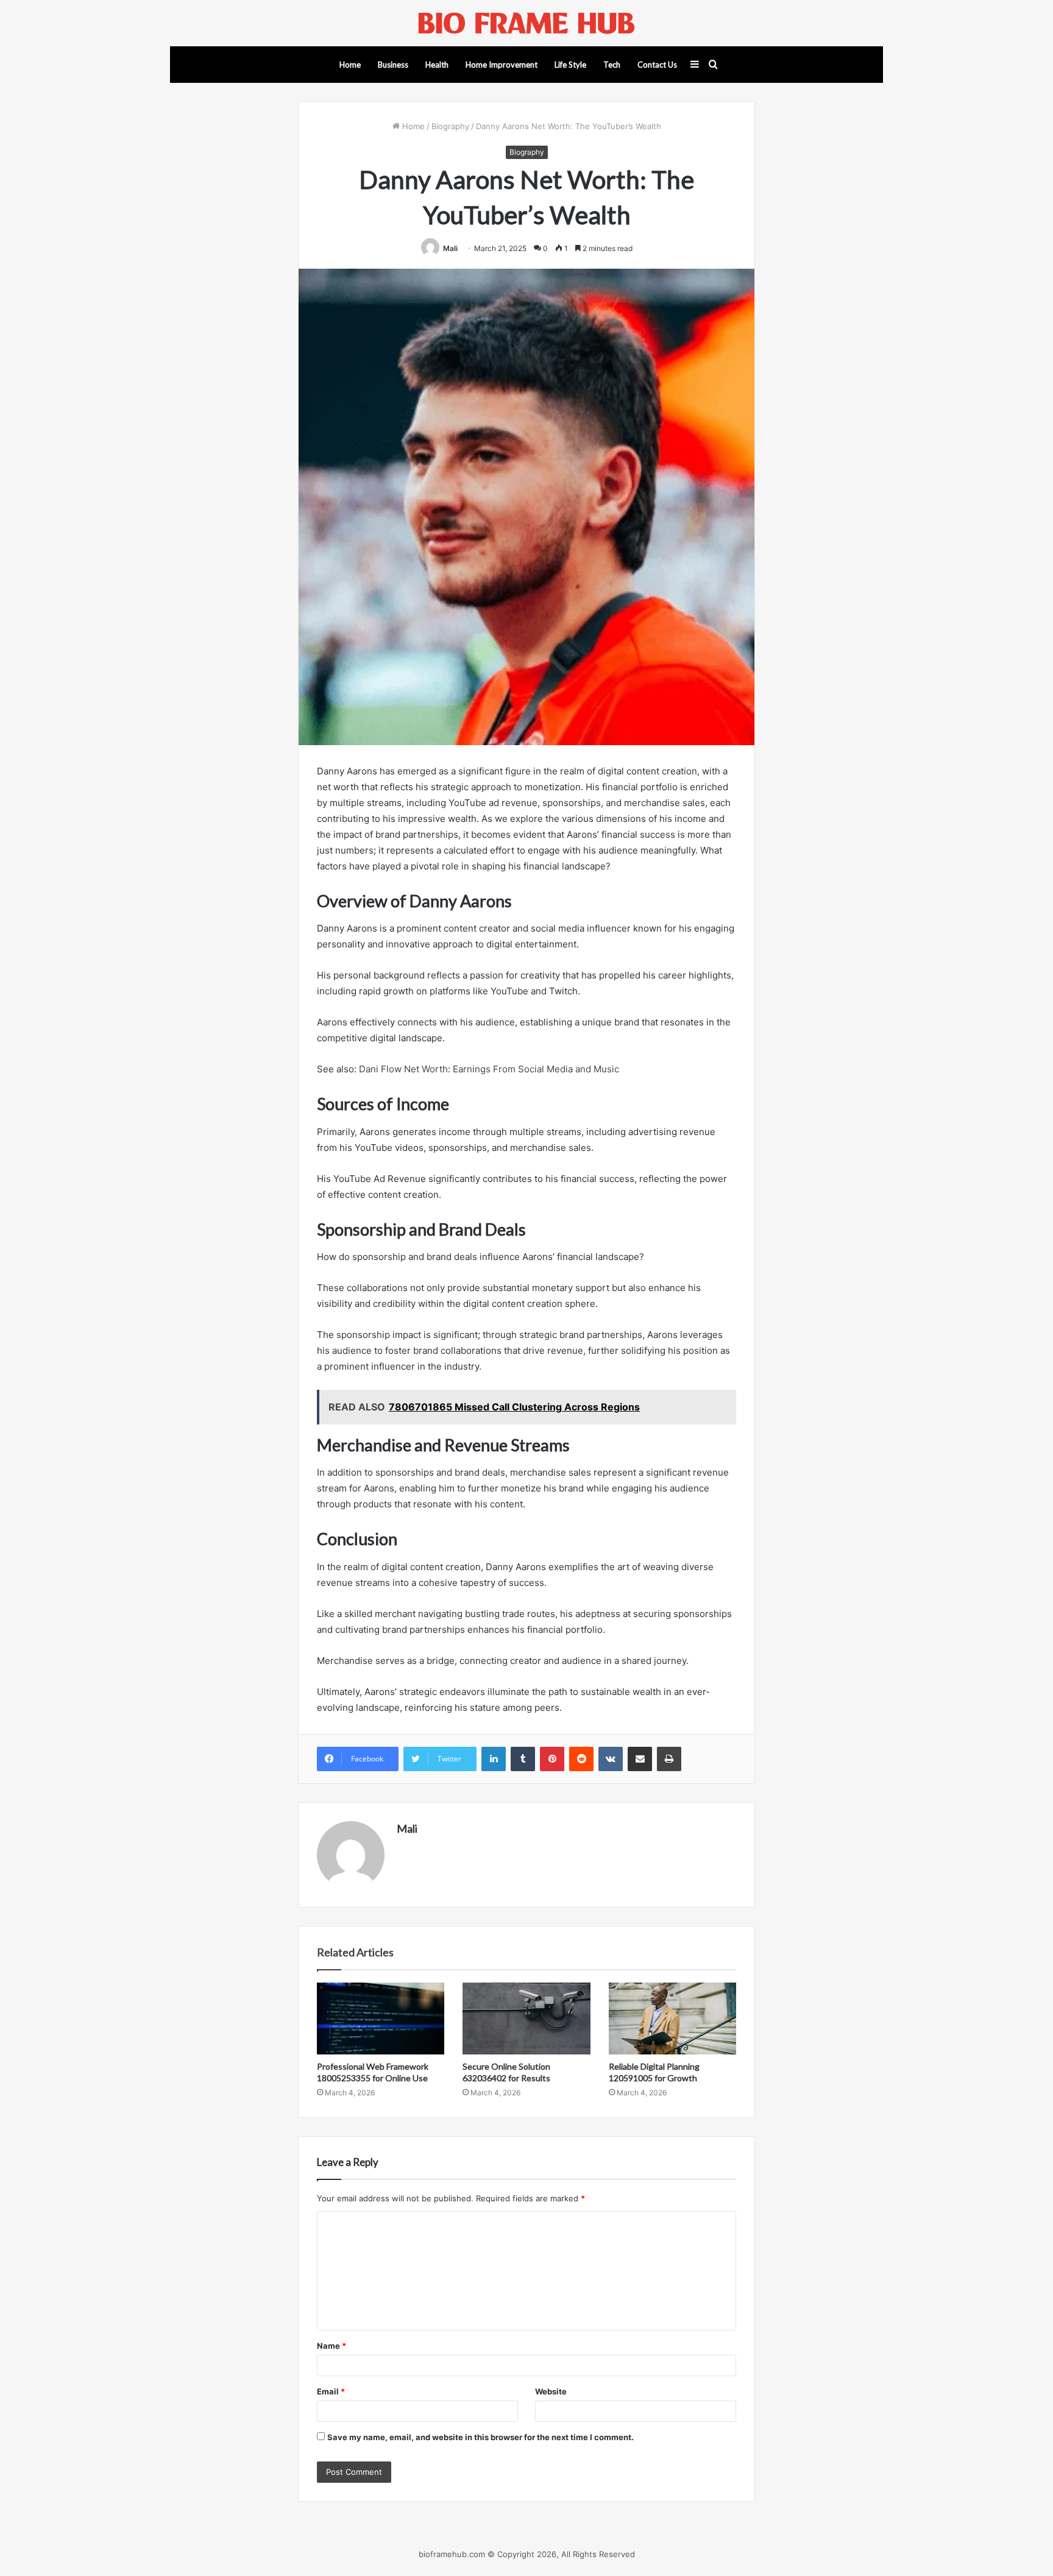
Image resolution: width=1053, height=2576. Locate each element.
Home (350, 65)
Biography (450, 126)
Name (331, 2346)
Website (551, 2391)
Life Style (570, 65)
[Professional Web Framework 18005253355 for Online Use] (381, 2019)
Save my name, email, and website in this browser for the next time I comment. (480, 2437)
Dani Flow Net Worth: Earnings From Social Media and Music (489, 1069)
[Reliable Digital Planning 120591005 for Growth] (672, 2019)
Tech (612, 65)
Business (393, 65)
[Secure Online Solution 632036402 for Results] (526, 2019)
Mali (450, 248)
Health (437, 65)
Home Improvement (502, 65)
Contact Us (657, 65)
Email (331, 2391)
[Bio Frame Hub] (526, 23)
